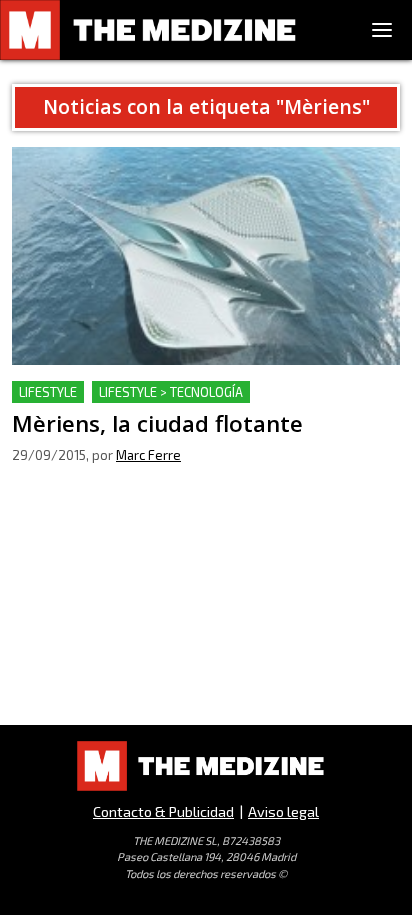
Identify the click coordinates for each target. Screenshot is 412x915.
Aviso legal (283, 811)
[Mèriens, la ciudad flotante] (206, 256)
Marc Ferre (148, 455)
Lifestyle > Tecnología (171, 392)
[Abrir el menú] (382, 30)
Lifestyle (48, 392)
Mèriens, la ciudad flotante (108, 392)
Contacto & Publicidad (163, 811)
